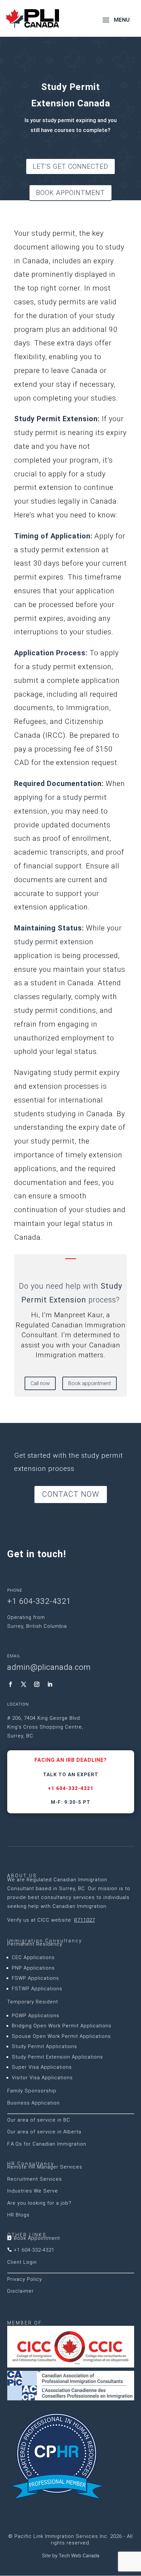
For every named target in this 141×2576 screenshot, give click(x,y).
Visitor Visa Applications (42, 2078)
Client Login (22, 2262)
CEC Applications (33, 1957)
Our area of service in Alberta (44, 2132)
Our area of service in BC (39, 2120)
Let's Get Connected (70, 166)
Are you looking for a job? (39, 2203)
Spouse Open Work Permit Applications (61, 2036)
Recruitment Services (35, 2179)
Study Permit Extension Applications (57, 2057)
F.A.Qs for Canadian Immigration (47, 2144)
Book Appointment (70, 193)
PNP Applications (33, 1968)
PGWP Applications (36, 2016)
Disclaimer (20, 2291)
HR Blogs (18, 2215)
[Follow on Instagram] (37, 1684)
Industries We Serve (33, 2191)
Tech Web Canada (79, 2556)
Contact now (71, 1494)
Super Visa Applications (42, 2067)
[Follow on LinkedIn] (50, 1684)
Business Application (33, 2103)
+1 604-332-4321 (71, 1788)
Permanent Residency (35, 1944)
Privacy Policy (25, 2279)
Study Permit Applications (44, 2046)
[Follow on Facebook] (10, 1684)
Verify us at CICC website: (51, 1920)
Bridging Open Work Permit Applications (62, 2026)
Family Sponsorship (32, 2091)
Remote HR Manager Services (45, 2167)
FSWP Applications (35, 1978)
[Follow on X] (24, 1684)
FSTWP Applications (37, 1989)
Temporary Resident (33, 2002)
